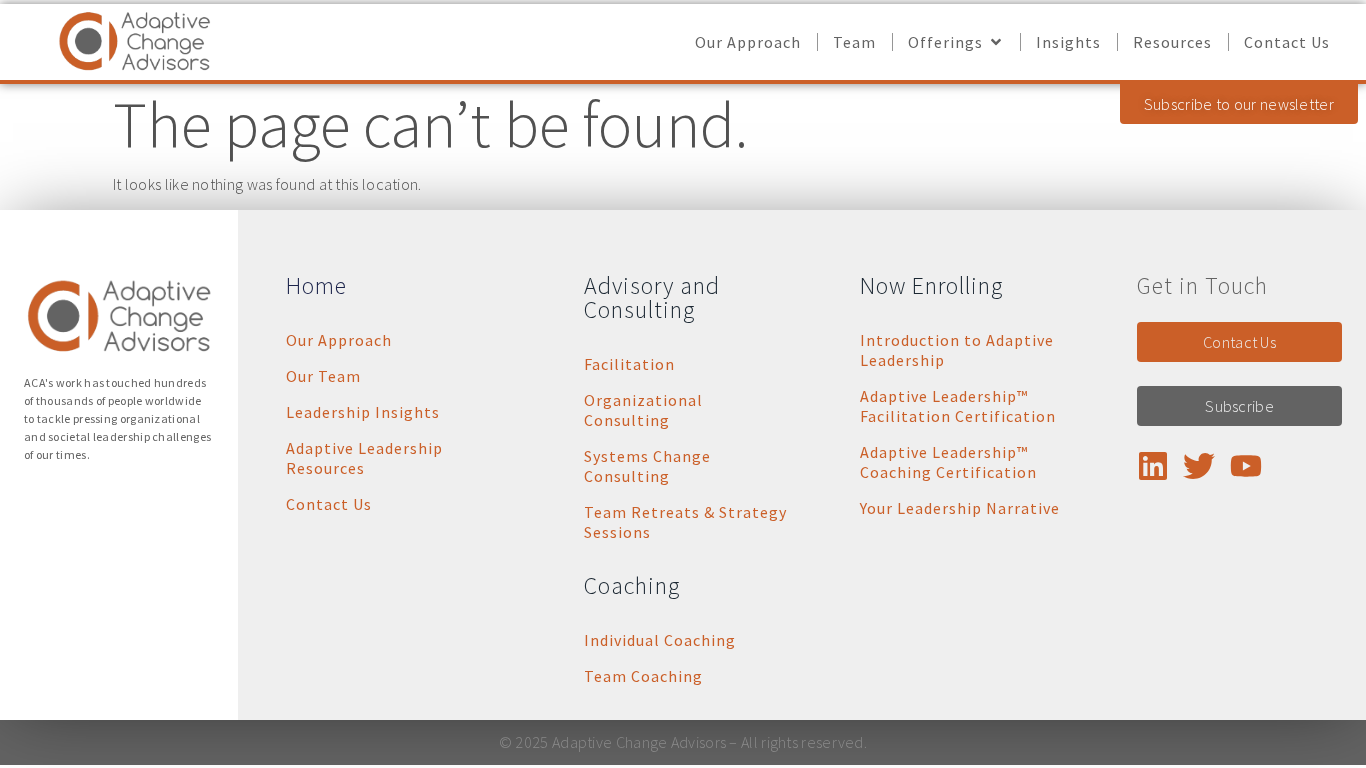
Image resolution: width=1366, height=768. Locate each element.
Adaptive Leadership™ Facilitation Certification (958, 406)
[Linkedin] (1153, 466)
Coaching (632, 585)
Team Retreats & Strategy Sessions (685, 522)
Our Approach (339, 340)
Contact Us (329, 504)
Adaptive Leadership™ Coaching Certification (948, 462)
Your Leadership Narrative (960, 508)
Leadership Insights (363, 412)
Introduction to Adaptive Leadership (957, 350)
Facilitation (629, 364)
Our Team (323, 376)
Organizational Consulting (643, 410)
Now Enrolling (931, 285)
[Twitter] (1199, 466)
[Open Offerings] (996, 42)
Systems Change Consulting (647, 466)
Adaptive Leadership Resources (364, 458)
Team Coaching (643, 676)
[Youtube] (1246, 466)
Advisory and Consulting (652, 297)
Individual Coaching (660, 640)
